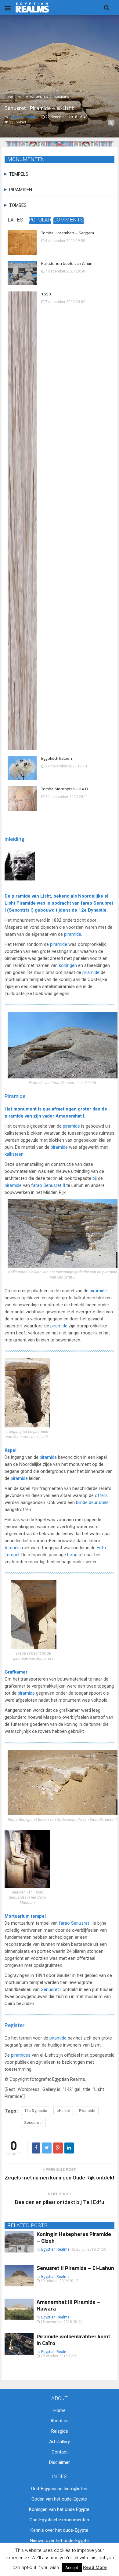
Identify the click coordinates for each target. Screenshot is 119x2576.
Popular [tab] (40, 220)
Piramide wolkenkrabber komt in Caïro (74, 2340)
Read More (95, 2567)
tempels (13, 1548)
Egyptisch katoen (57, 758)
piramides (21, 2055)
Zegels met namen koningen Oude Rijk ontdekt (60, 2178)
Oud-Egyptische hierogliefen (59, 2489)
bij (95, 1178)
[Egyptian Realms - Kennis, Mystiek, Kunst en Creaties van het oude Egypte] (32, 7)
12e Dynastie (92, 910)
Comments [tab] (69, 220)
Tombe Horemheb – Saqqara (68, 233)
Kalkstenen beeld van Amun (67, 263)
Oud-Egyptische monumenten (59, 2520)
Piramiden (61, 97)
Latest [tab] (17, 220)
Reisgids (60, 2431)
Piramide (26, 903)
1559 (46, 294)
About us (60, 2421)
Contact (60, 2452)
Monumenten (37, 97)
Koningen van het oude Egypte (59, 2509)
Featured (14, 97)
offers (101, 1495)
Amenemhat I (70, 1116)
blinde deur (87, 1502)
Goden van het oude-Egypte (59, 2499)
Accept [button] (72, 2568)
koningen (68, 965)
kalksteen (14, 1154)
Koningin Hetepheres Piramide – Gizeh (74, 2237)
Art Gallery (60, 2442)
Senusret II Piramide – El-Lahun (75, 2268)
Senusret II (54, 1185)
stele (104, 1502)
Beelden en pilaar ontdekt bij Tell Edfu (60, 2202)
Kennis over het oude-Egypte (59, 2530)
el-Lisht (63, 2111)
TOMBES (18, 205)
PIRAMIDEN (21, 190)
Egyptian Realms (55, 2249)
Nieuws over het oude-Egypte (59, 2541)
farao (87, 903)
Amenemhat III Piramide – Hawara (68, 2305)
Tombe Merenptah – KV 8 (64, 789)
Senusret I (81, 1923)
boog (72, 1555)
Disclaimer (60, 2462)
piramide (21, 896)
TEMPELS (19, 174)
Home (60, 2410)
